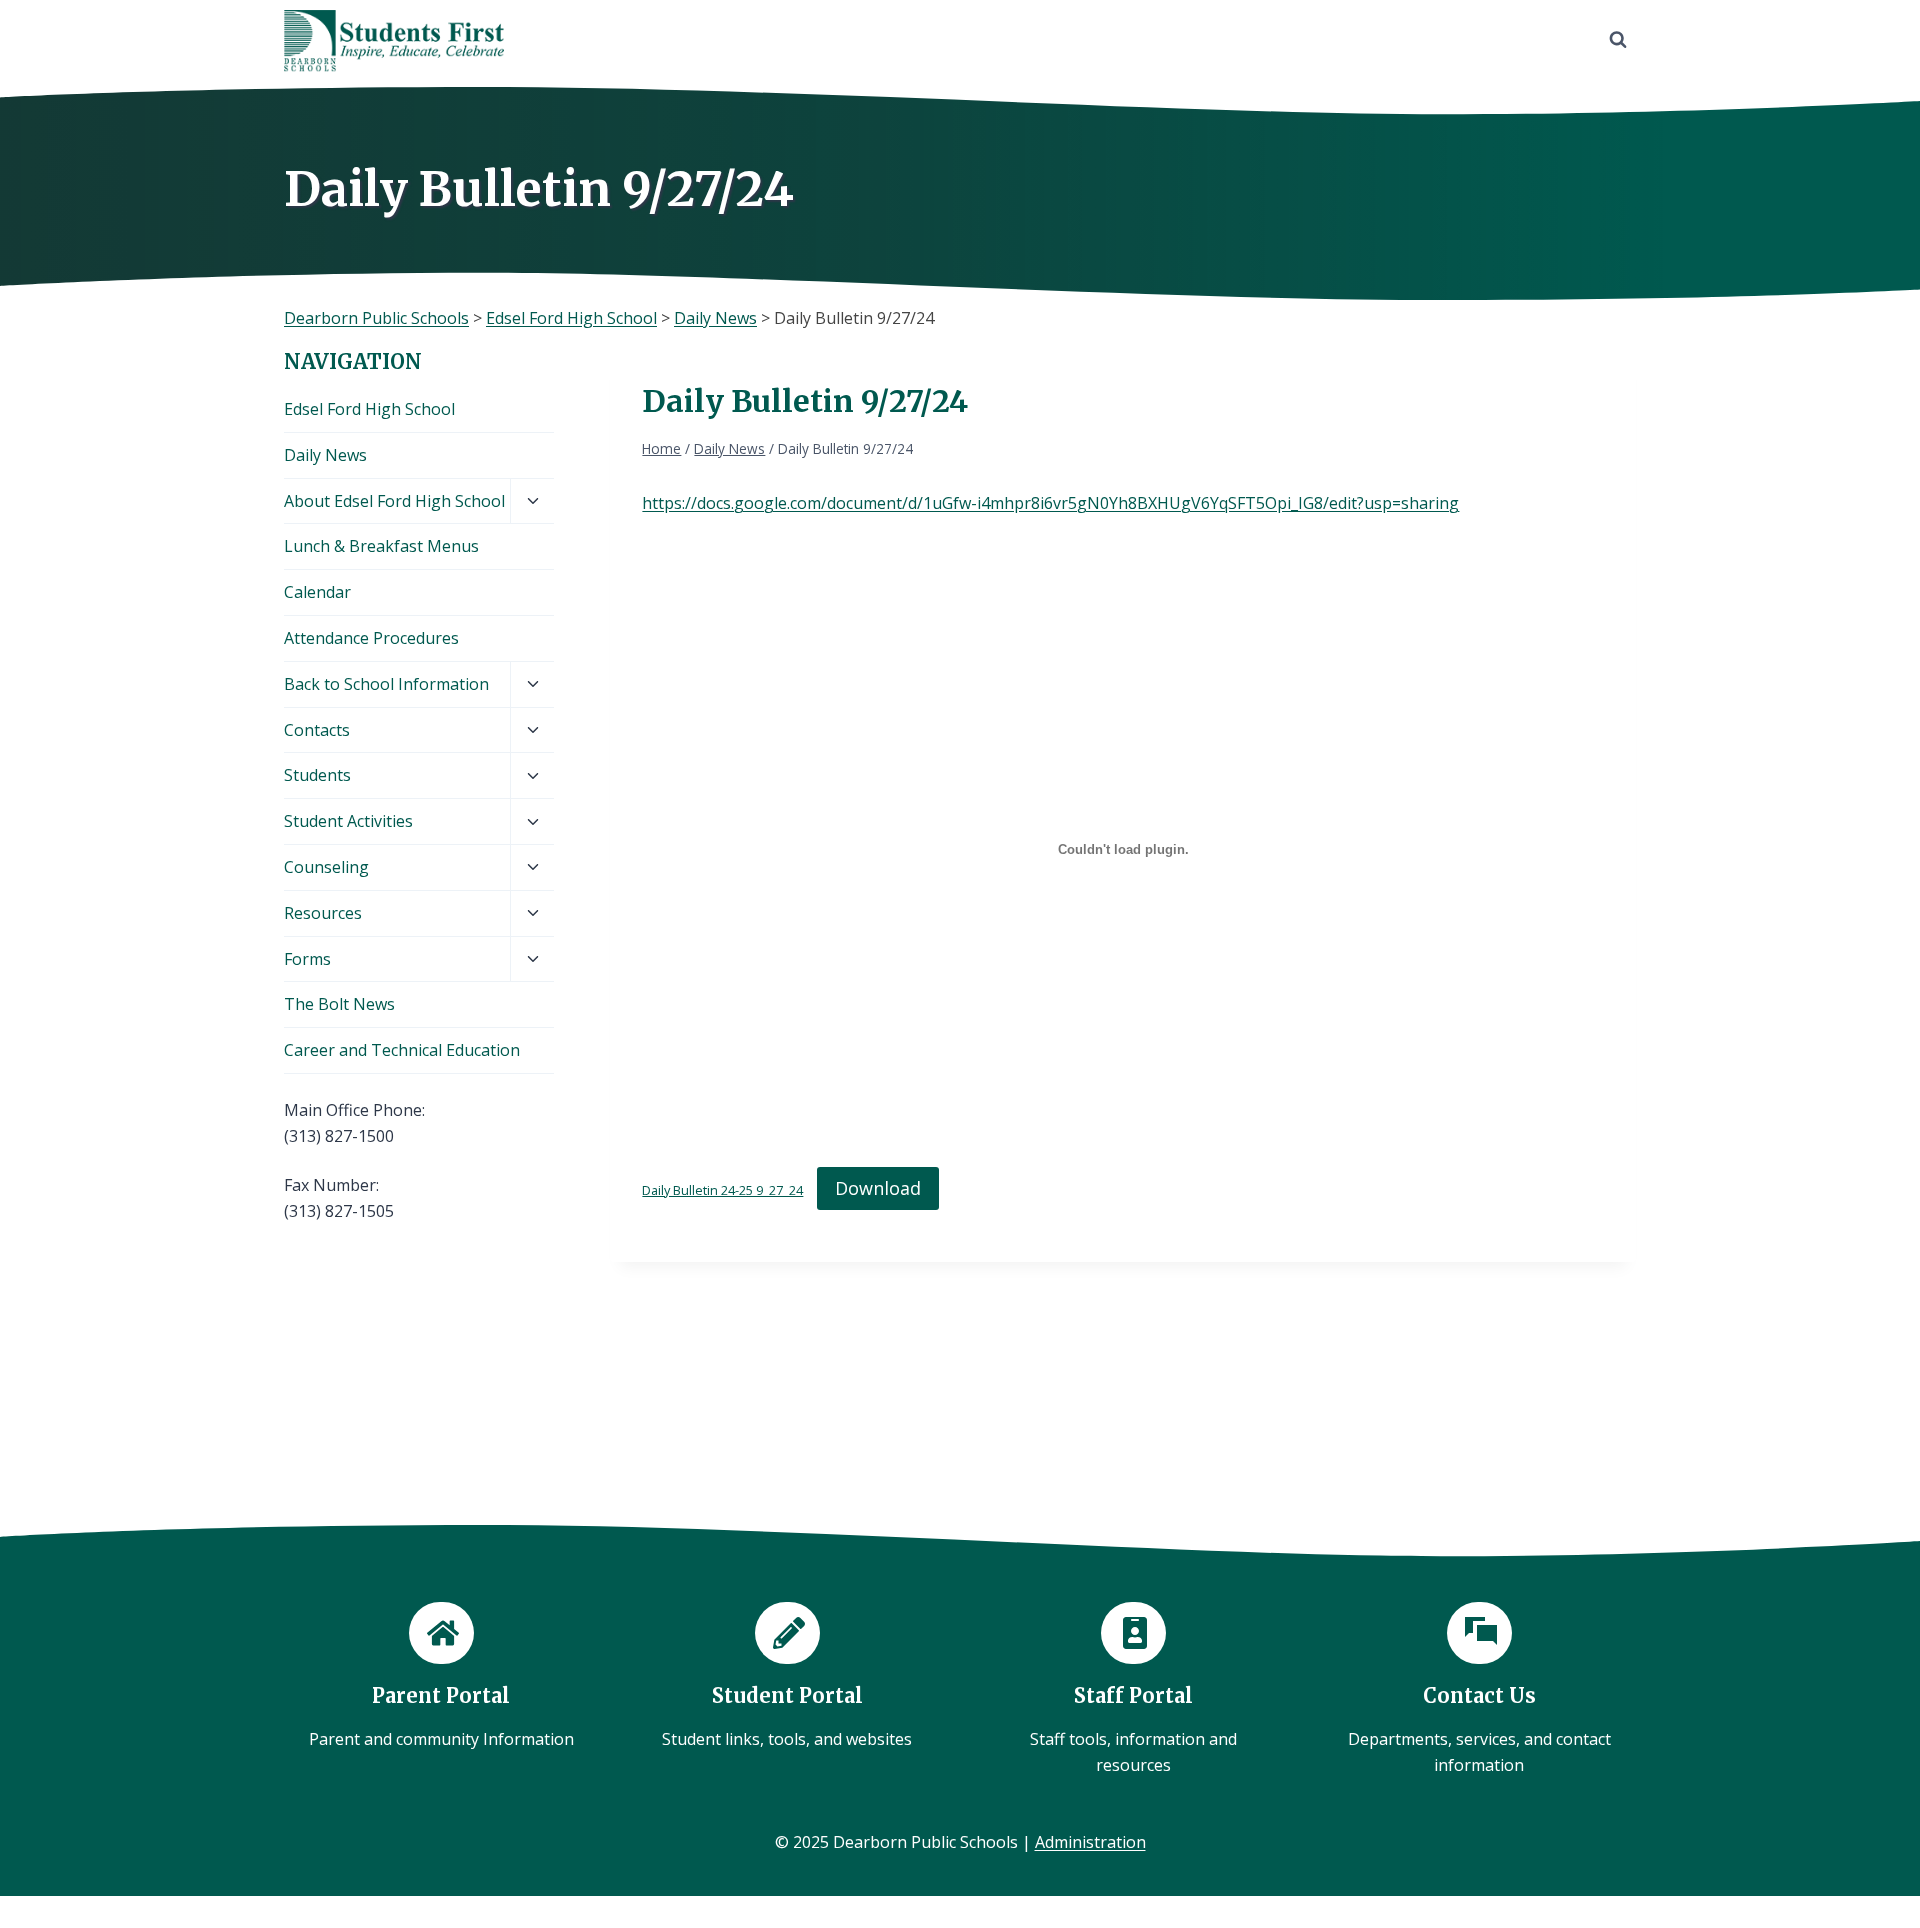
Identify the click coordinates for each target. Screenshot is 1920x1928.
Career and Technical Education (402, 1050)
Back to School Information (386, 684)
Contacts (317, 730)
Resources (323, 913)
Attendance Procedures (371, 638)
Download (878, 1188)
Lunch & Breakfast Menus (381, 546)
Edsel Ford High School (369, 409)
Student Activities (348, 821)
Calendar (317, 592)
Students (317, 775)
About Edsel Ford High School (394, 501)
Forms (307, 959)
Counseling (326, 867)
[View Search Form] (1618, 40)
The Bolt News (339, 1004)
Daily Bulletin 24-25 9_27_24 (722, 1190)
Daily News (325, 455)
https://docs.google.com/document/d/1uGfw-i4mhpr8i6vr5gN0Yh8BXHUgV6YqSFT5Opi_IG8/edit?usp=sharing (1050, 503)
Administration (1090, 1842)
